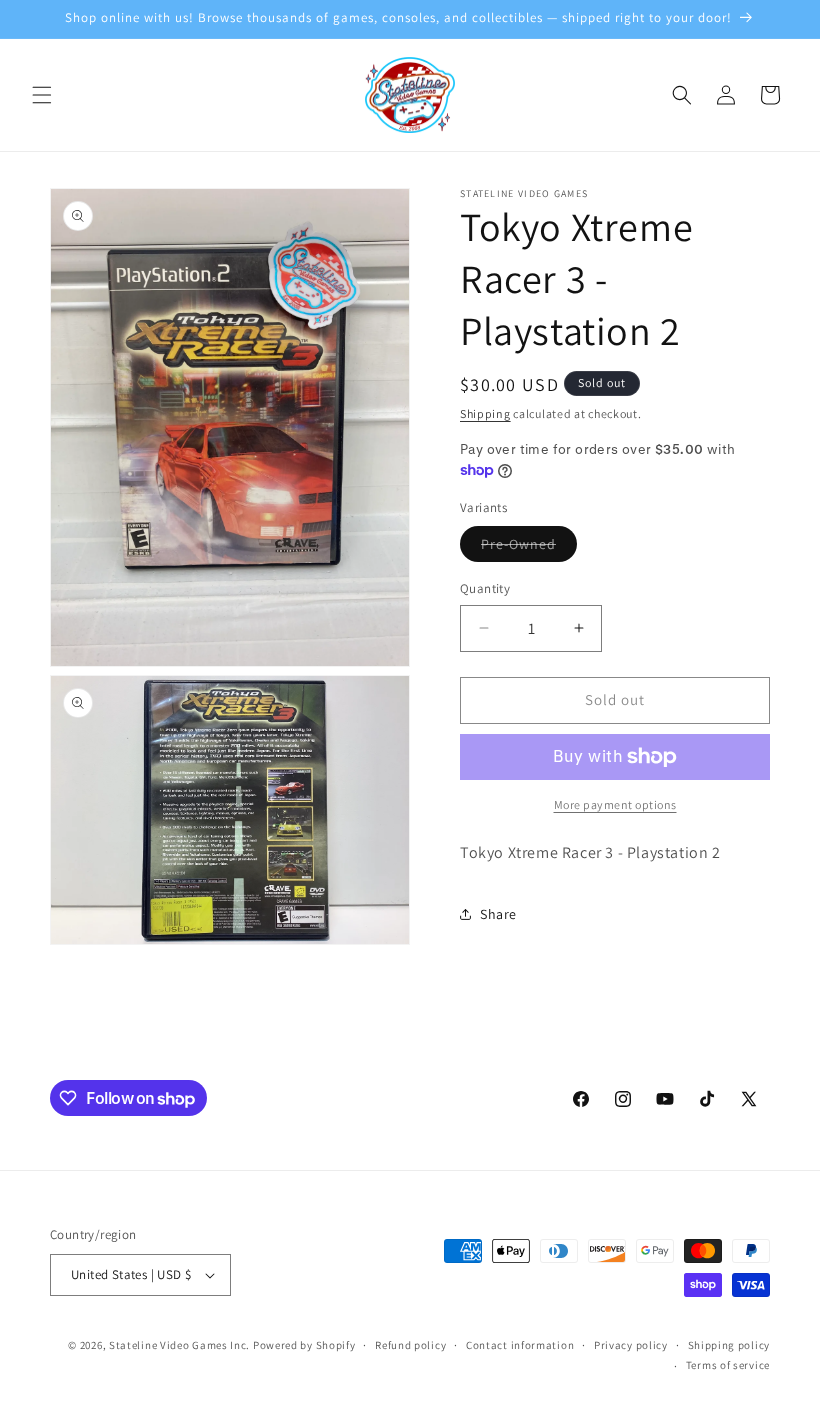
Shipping (485, 413)
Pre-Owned (529, 548)
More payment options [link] (615, 804)
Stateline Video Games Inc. (179, 1345)
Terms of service (728, 1365)
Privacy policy (631, 1345)
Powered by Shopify (304, 1345)
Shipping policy (729, 1345)
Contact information (520, 1345)
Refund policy (410, 1345)
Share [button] (498, 914)
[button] (42, 95)
